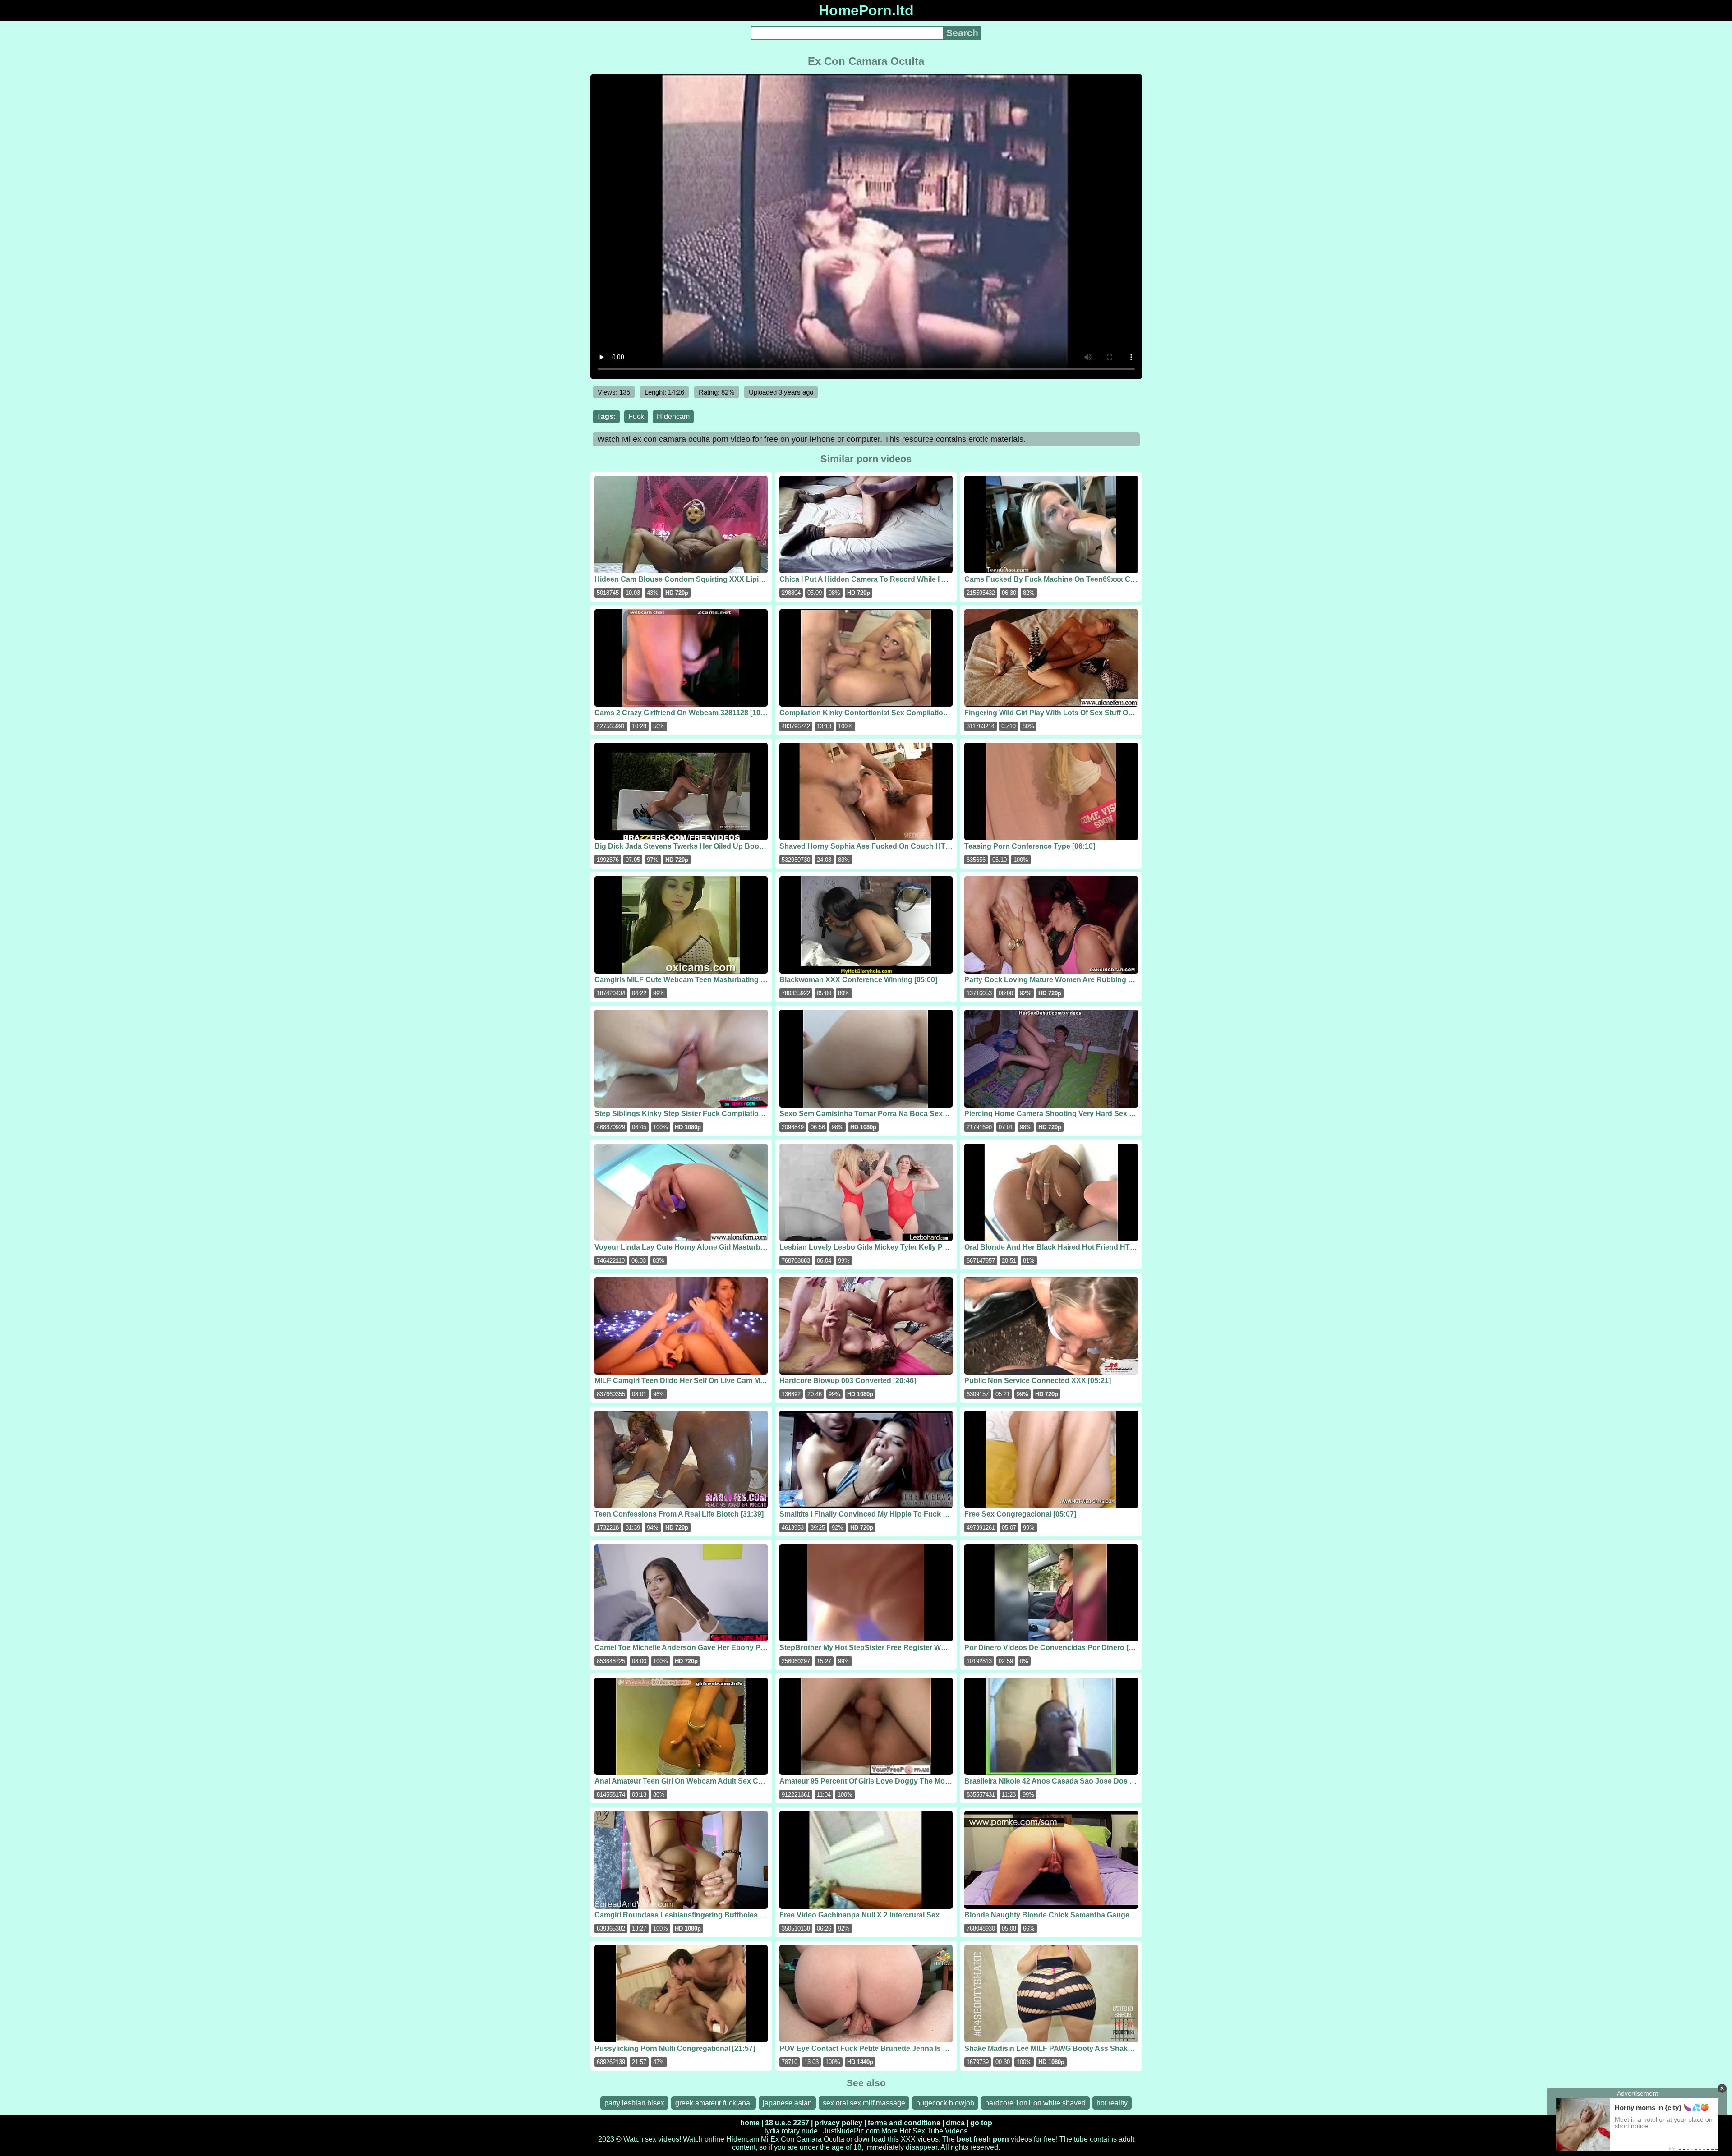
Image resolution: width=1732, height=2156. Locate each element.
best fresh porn (983, 2139)
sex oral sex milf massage (864, 2103)
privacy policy (838, 2123)
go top (981, 2123)
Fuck (636, 416)
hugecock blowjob (945, 2103)
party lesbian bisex (634, 2103)
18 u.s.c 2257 (787, 2123)
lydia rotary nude (791, 2131)
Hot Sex (912, 2131)
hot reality (1112, 2103)
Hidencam (673, 416)
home (750, 2123)
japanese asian (787, 2103)
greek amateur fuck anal (714, 2103)
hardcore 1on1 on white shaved (1035, 2103)
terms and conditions (904, 2123)
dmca (955, 2123)
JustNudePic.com (851, 2131)
